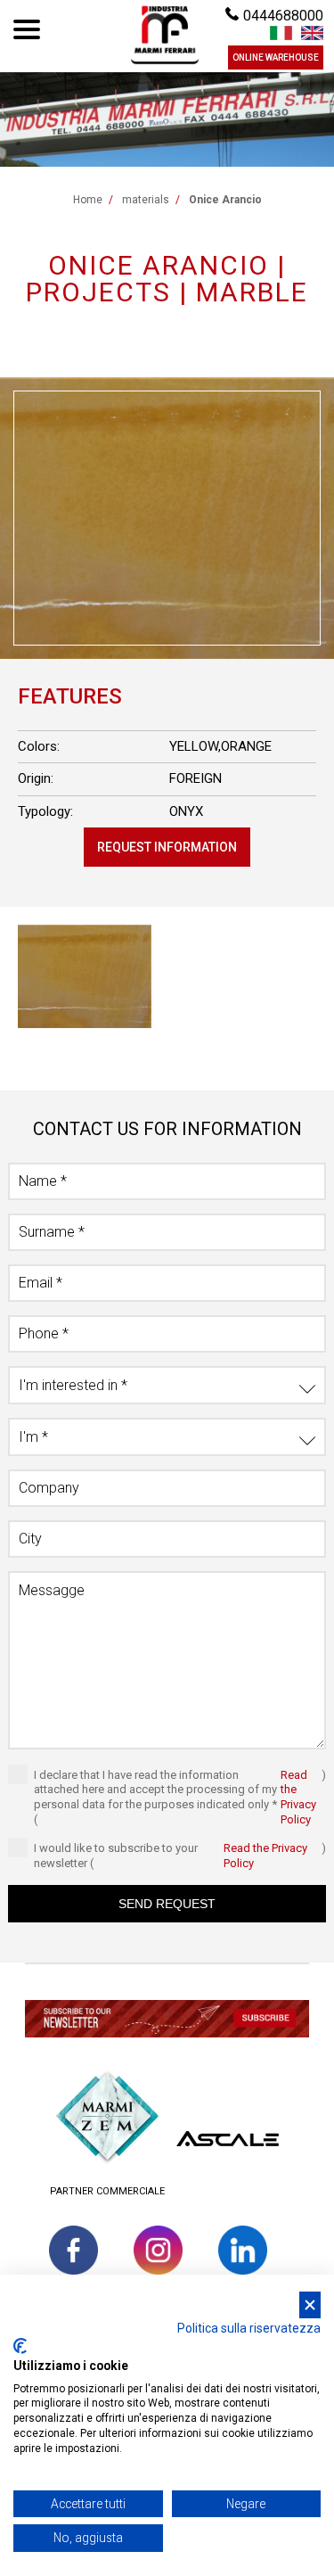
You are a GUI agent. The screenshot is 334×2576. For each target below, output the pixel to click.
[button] (167, 2021)
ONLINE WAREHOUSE (276, 58)
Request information (167, 847)
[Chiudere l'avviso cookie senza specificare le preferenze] (310, 2305)
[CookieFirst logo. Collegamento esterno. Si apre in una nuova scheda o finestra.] (20, 2346)
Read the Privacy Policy (298, 1798)
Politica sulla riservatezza (249, 2328)
